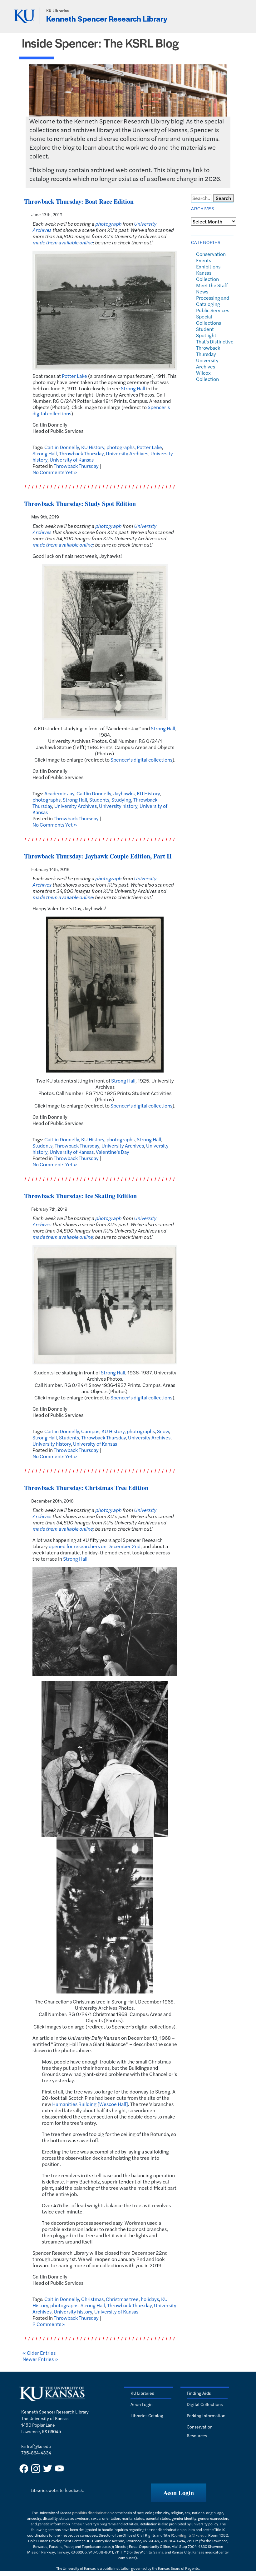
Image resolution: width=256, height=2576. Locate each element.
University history (118, 806)
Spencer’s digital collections (141, 760)
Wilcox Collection (207, 376)
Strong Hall (133, 388)
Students (99, 800)
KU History (93, 447)
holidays (150, 2299)
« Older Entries (39, 2353)
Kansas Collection (207, 276)
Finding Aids (199, 2393)
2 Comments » (49, 2324)
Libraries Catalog (147, 2415)
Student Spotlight (206, 332)
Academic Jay (59, 793)
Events (204, 260)
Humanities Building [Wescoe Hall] (90, 2104)
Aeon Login (142, 2404)
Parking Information (206, 2415)
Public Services (213, 310)
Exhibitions (208, 266)
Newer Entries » (40, 2359)
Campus (90, 1431)
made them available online (63, 242)
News (202, 291)
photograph (108, 224)
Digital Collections (205, 2404)
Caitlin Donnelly (62, 447)
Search (223, 198)
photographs (121, 447)
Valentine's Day (113, 1152)
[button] (179, 2493)
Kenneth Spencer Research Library (107, 18)
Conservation (211, 254)
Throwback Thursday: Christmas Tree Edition (86, 1488)
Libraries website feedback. (57, 2490)
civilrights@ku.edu (191, 2535)
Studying (121, 800)
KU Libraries (58, 10)
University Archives (127, 453)
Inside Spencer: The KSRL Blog (100, 43)
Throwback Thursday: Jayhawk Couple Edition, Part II (98, 856)
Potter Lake (74, 376)
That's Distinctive (215, 341)
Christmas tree (122, 2299)
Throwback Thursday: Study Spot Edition (80, 504)
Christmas (92, 2299)
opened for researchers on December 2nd (95, 1546)
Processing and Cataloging (213, 301)
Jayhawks (124, 793)
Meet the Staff (212, 285)
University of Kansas (72, 460)
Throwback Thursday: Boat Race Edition (79, 201)
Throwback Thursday (81, 453)
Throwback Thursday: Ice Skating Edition (80, 1196)
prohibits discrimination (92, 2513)
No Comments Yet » (55, 472)
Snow (163, 1431)
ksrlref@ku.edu (36, 2446)
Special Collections (209, 320)
